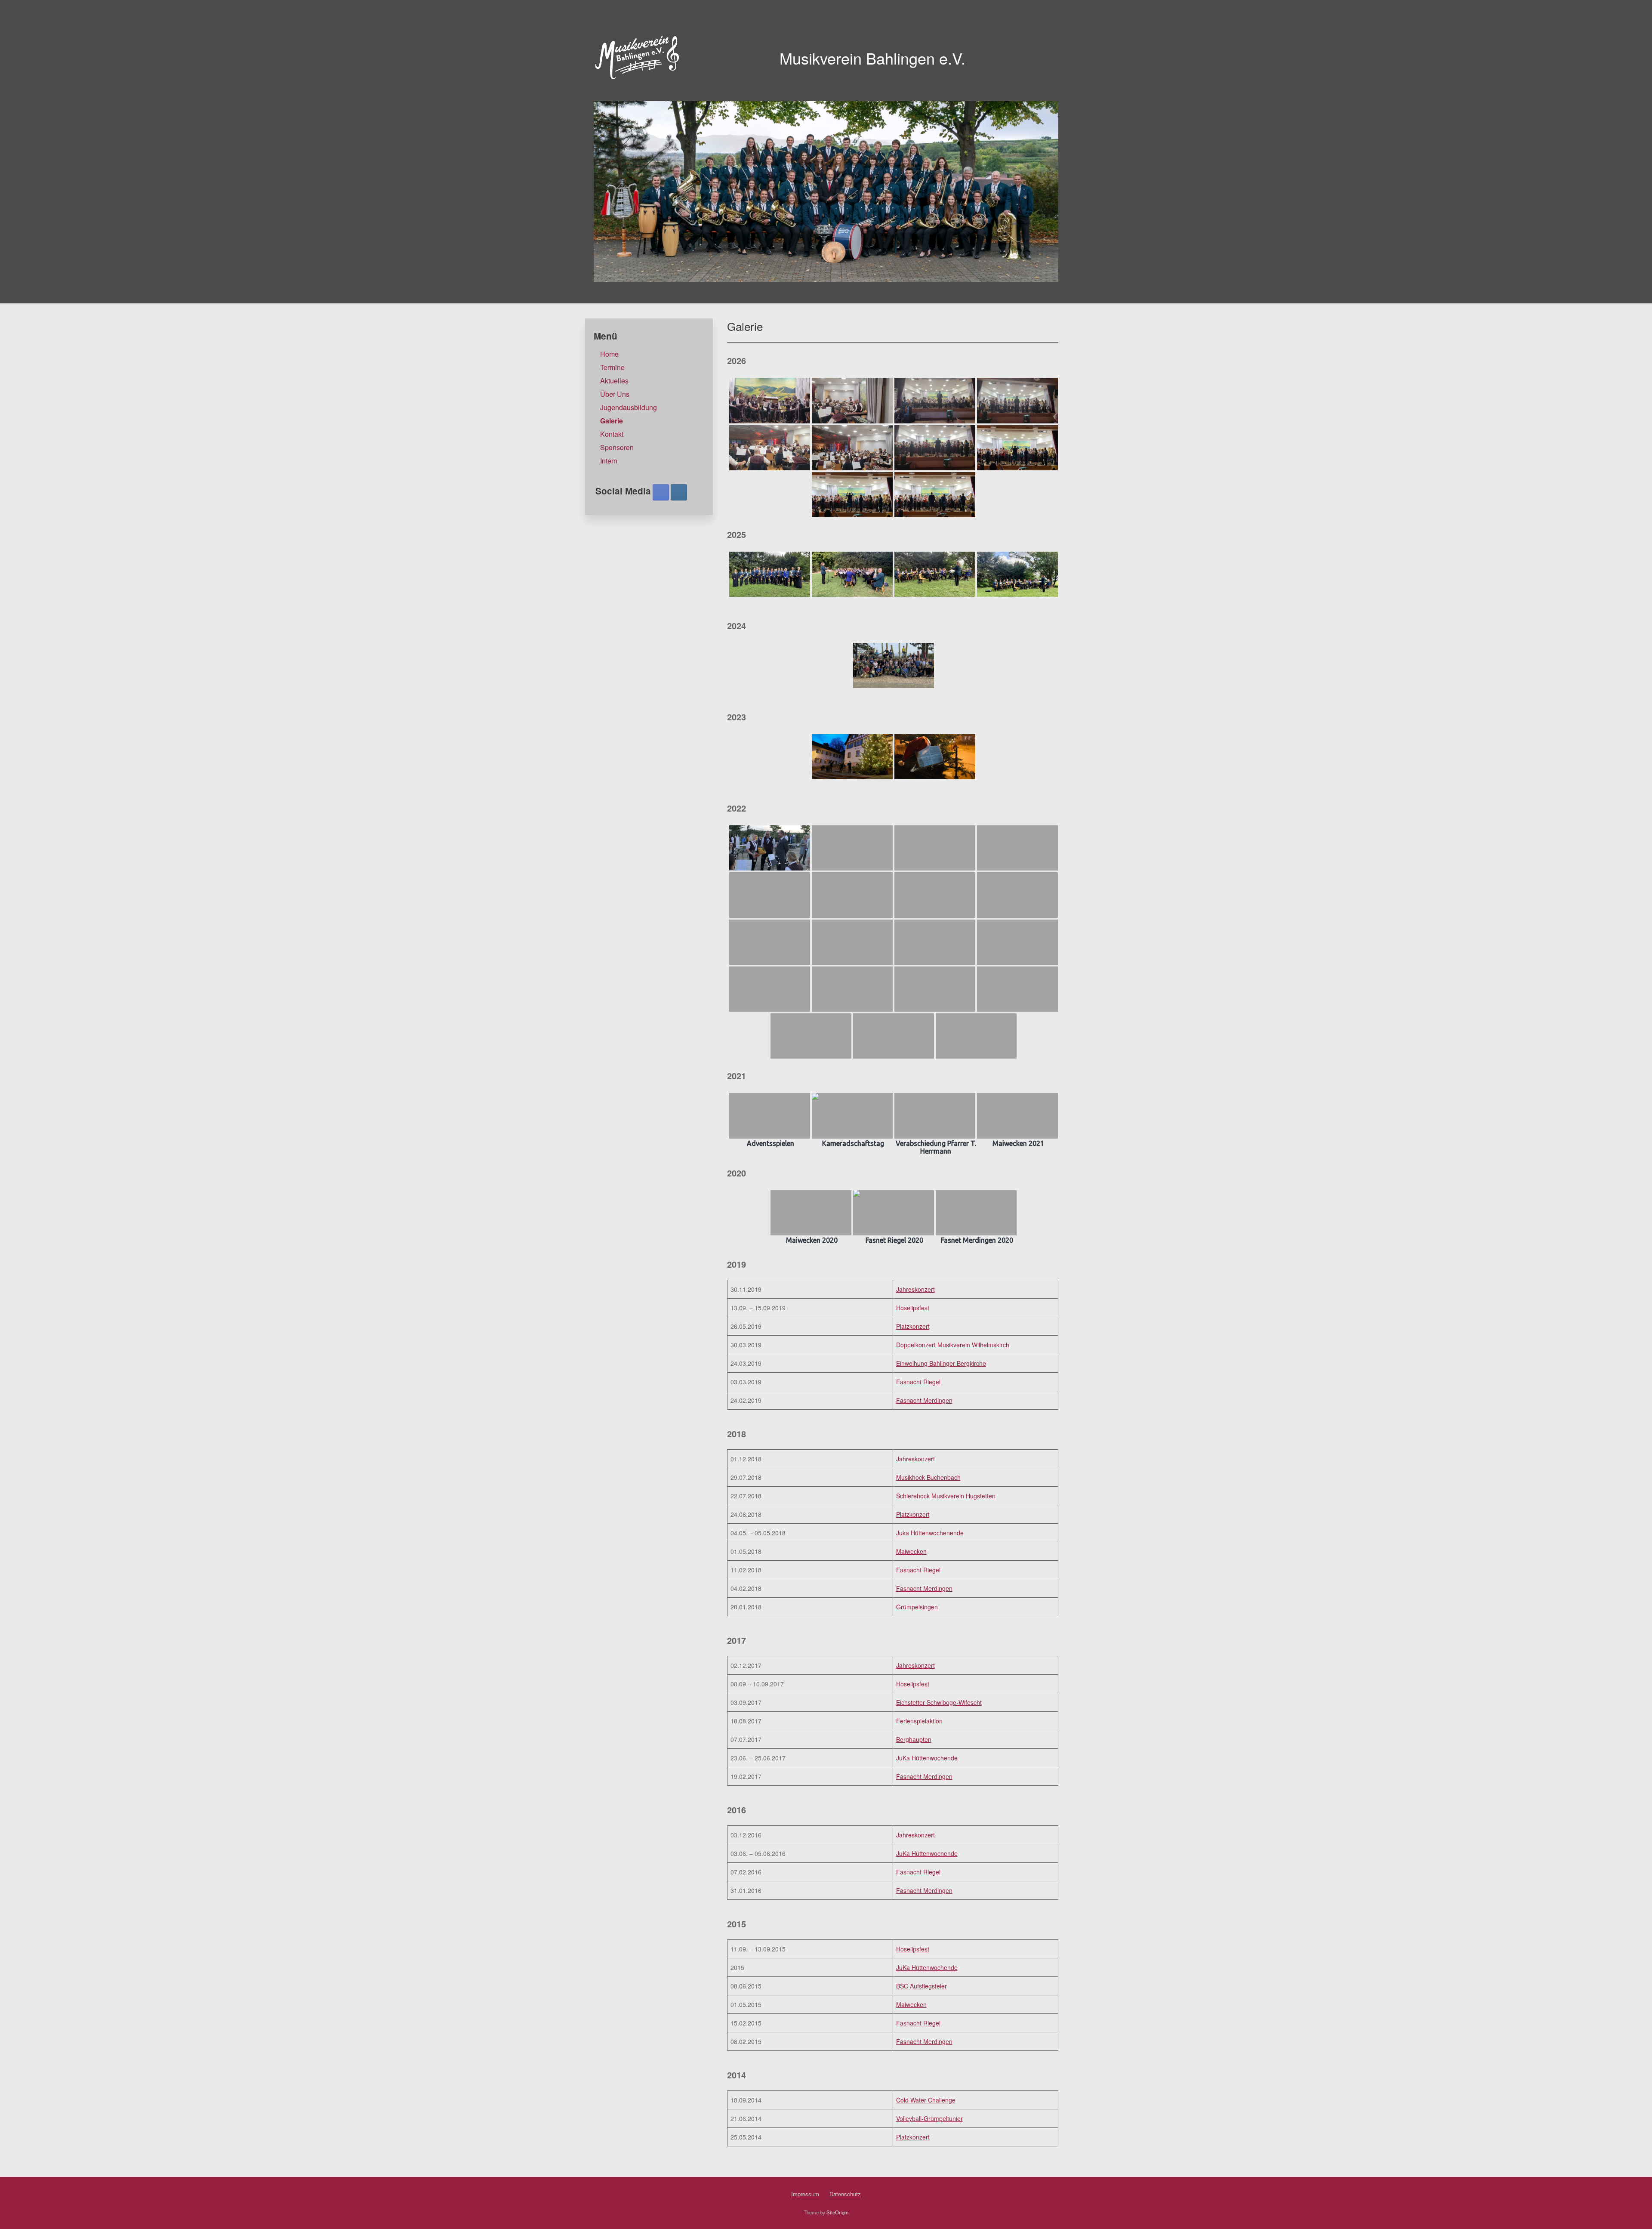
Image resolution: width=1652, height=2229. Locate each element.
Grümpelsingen (917, 1607)
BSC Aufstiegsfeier (922, 1986)
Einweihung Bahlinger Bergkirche (941, 1363)
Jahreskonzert (915, 1289)
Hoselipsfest (913, 1308)
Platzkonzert (913, 1326)
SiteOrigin (837, 2212)
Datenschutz (845, 2194)
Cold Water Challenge (926, 2100)
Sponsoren (617, 447)
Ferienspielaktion (919, 1721)
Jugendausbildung (629, 407)
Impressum (805, 2194)
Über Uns (615, 394)
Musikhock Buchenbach (928, 1477)
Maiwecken (911, 1551)
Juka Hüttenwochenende (930, 1533)
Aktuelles (614, 381)
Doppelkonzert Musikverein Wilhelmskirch (953, 1345)
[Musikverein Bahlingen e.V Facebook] (661, 492)
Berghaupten (914, 1739)
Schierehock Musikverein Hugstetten (946, 1496)
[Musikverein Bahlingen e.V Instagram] (679, 492)
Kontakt (612, 434)
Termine (612, 367)
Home (609, 354)
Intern (609, 461)
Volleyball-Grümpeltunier (929, 2118)
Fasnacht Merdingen (924, 1400)
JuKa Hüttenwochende (927, 1758)
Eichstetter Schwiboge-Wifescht (939, 1702)
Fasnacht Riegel (918, 1382)
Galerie (612, 421)
